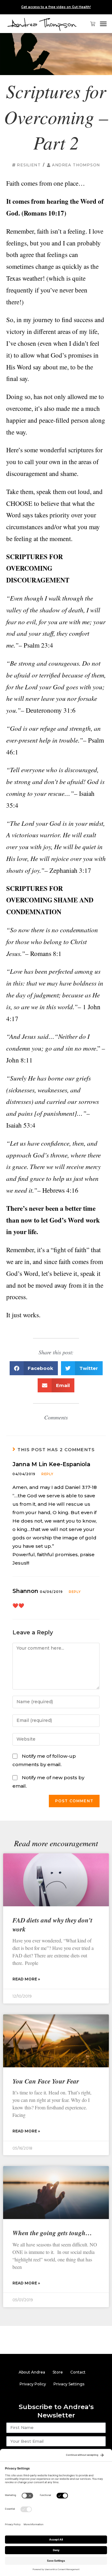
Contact (78, 2372)
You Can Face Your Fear (46, 2081)
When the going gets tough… (52, 2233)
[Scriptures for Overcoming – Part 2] (56, 54)
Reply (47, 1474)
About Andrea (32, 2372)
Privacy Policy (33, 2384)
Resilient (29, 165)
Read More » (26, 1979)
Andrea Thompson (76, 165)
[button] (103, 24)
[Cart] (90, 24)
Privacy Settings (69, 2384)
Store (58, 2372)
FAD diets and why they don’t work (52, 1925)
